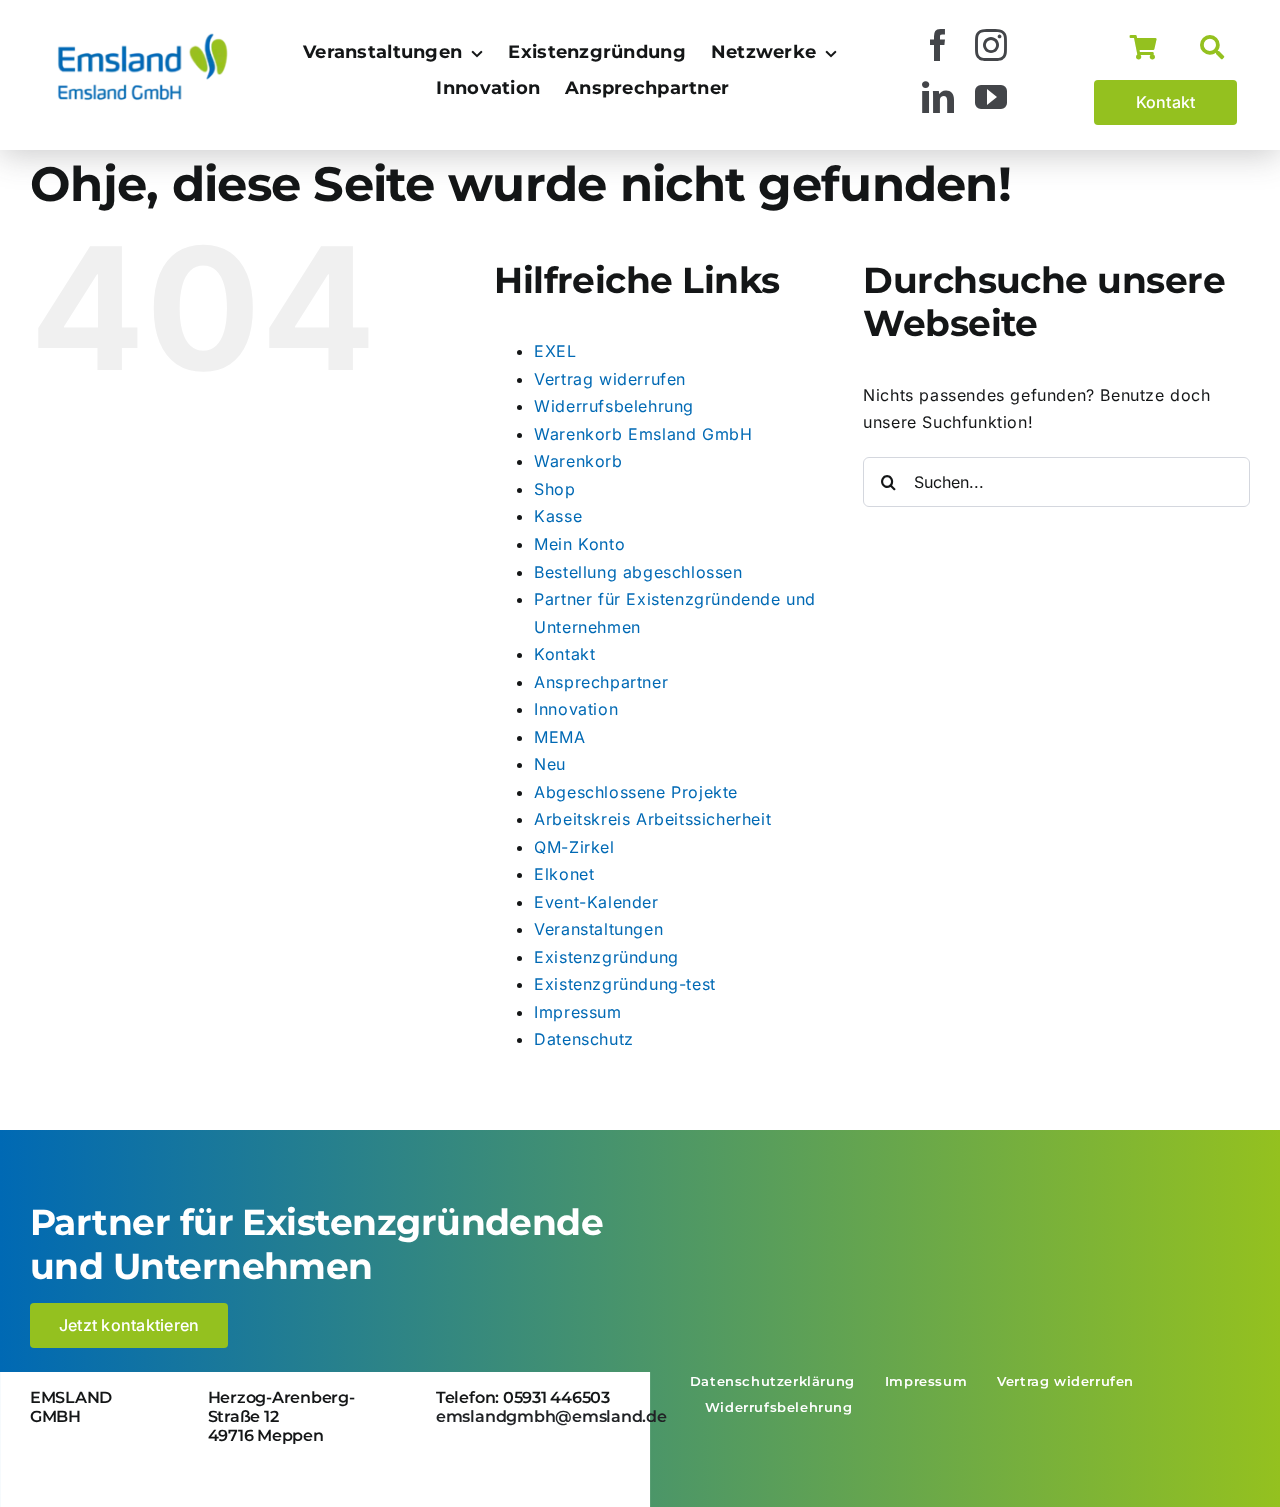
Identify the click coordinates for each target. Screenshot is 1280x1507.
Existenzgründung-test (625, 984)
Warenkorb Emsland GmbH (643, 434)
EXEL (555, 351)
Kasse (558, 516)
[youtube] (991, 97)
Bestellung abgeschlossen (638, 572)
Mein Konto (579, 544)
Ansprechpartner (601, 682)
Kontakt (564, 654)
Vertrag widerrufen (610, 379)
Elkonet (564, 874)
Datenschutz (584, 1039)
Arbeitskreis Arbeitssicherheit (652, 819)
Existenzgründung (606, 957)
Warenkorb (578, 461)
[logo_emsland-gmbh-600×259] (142, 39)
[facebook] (938, 45)
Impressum (577, 1012)
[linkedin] (938, 97)
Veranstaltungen (598, 929)
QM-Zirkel (574, 847)
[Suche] (1218, 48)
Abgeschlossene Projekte (636, 792)
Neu (550, 764)
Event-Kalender (596, 902)
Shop (554, 489)
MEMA (559, 737)
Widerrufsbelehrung (614, 406)
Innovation (576, 709)
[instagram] (991, 45)
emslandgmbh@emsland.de (551, 1416)
